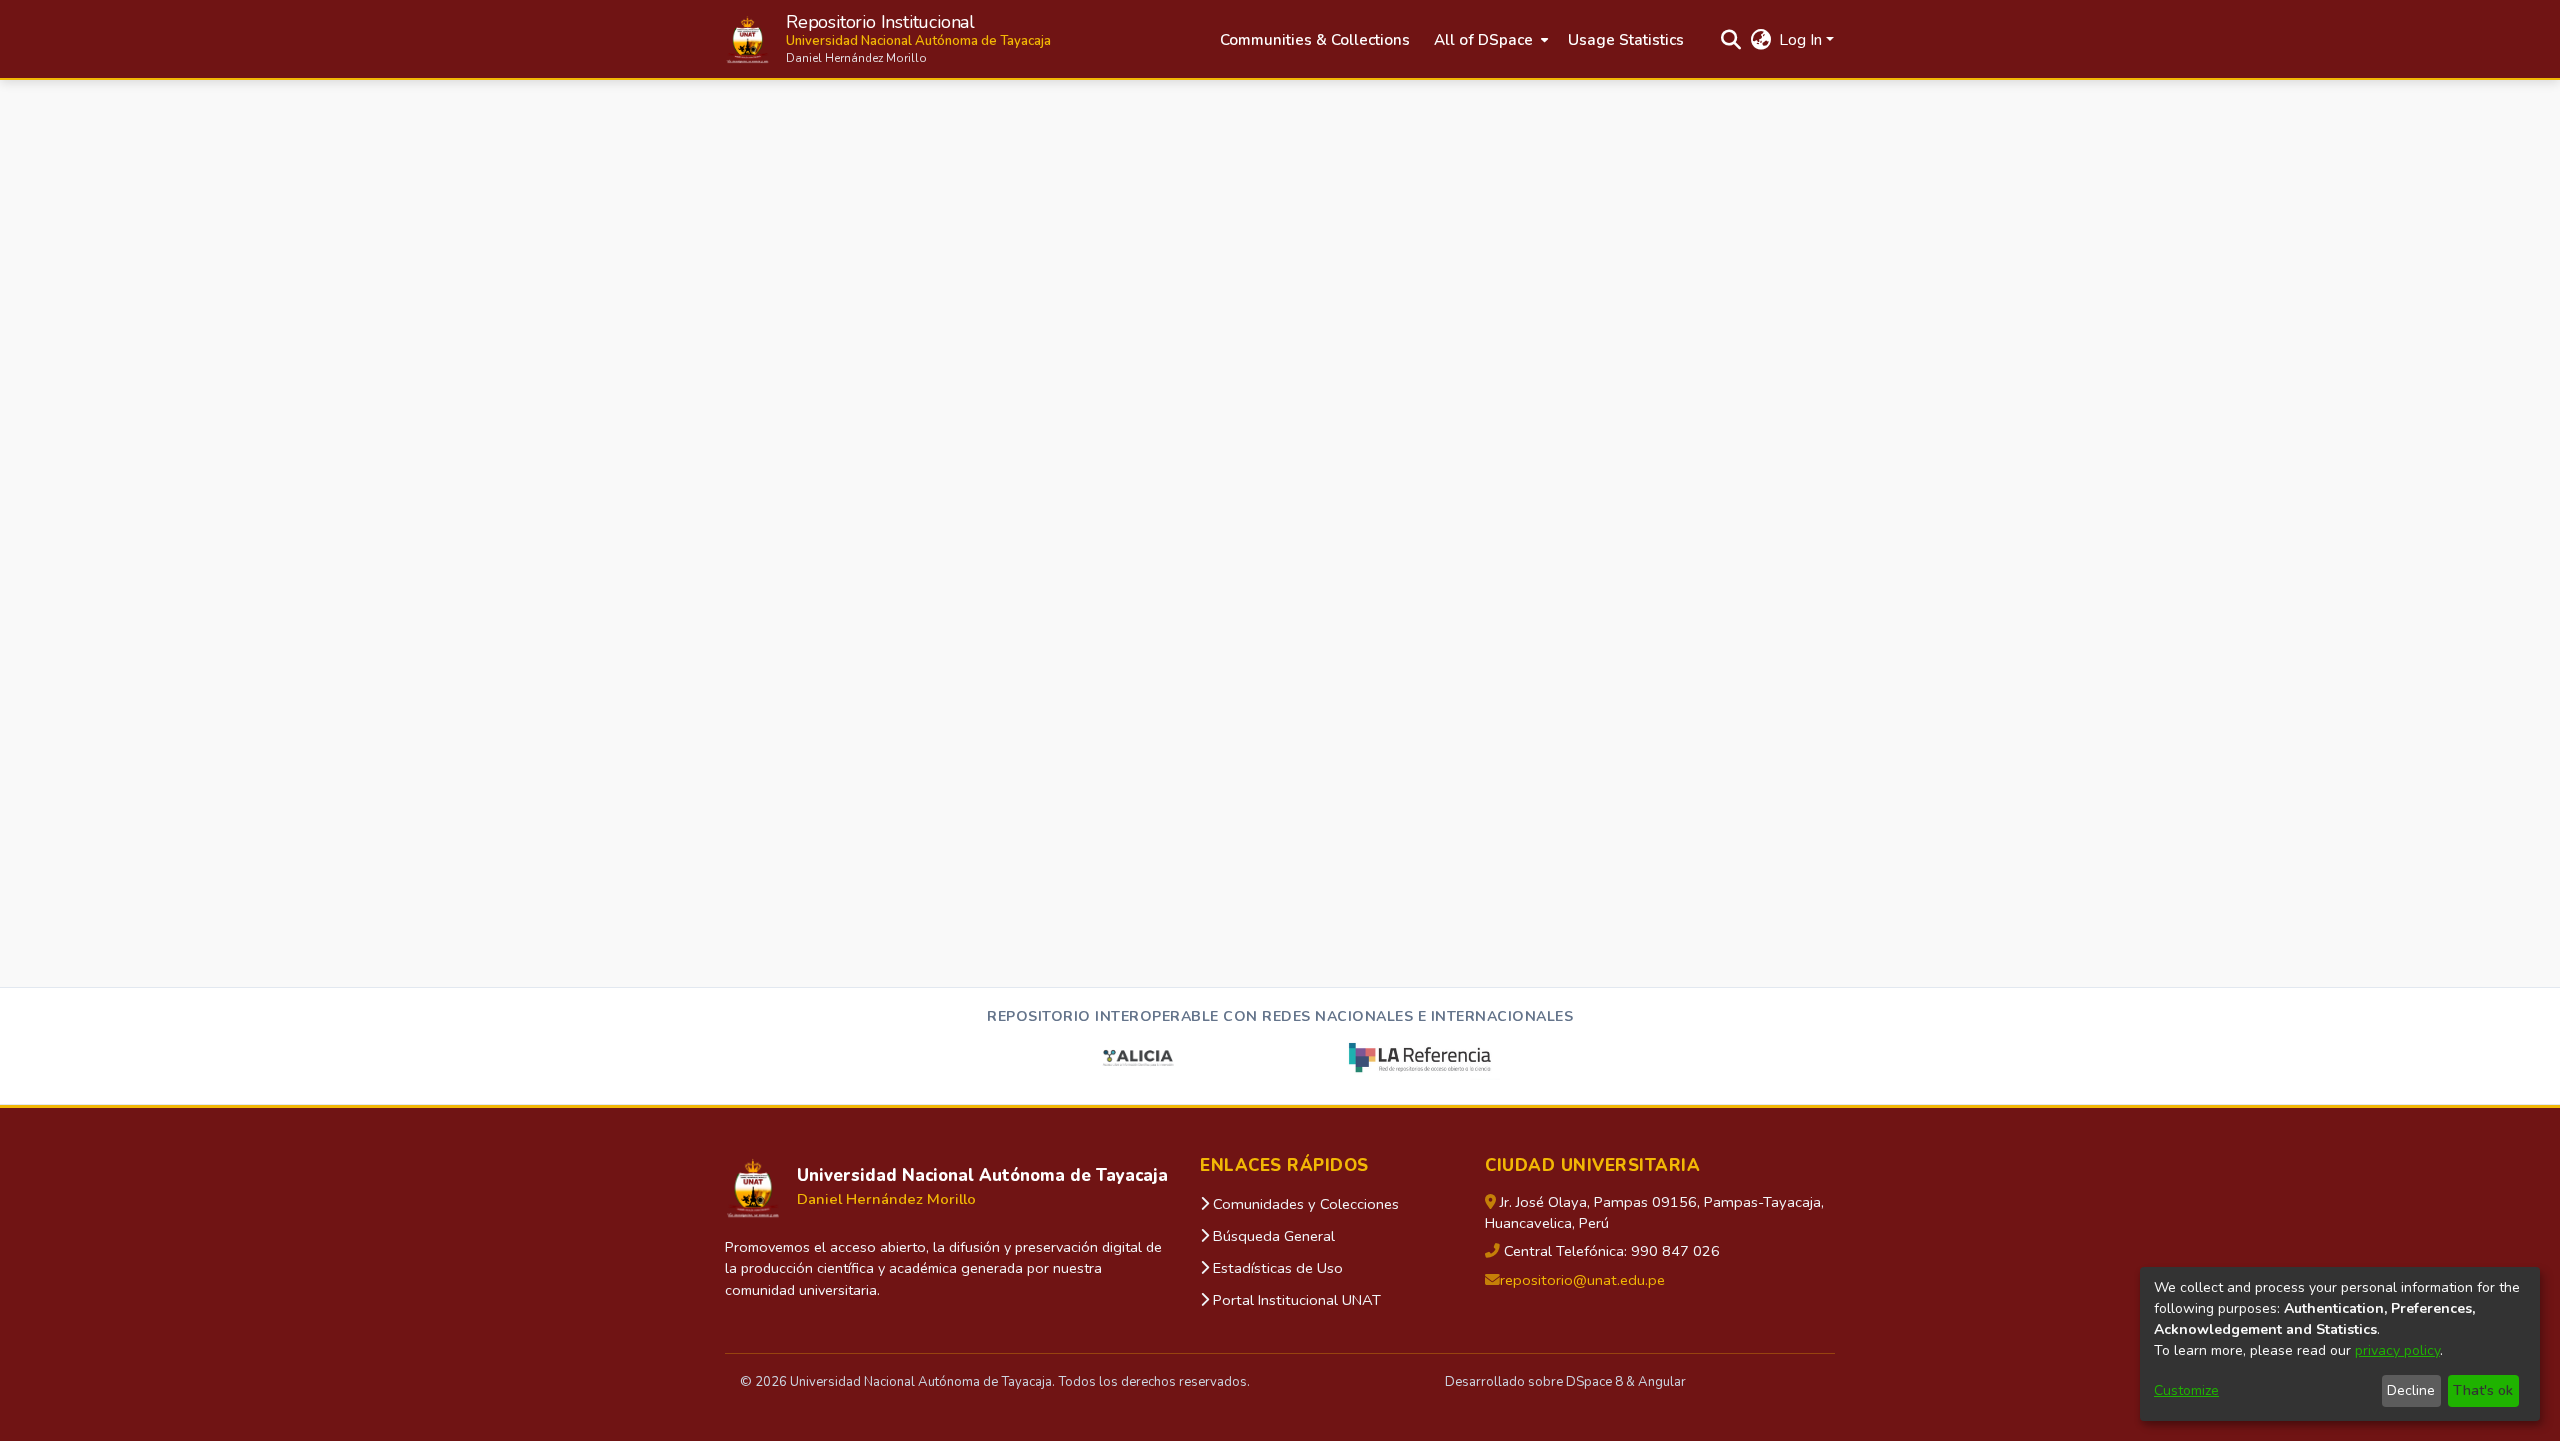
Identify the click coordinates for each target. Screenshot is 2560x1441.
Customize (2186, 1390)
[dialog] (2340, 1344)
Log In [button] (1802, 40)
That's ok (2483, 1390)
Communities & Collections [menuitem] (1315, 40)
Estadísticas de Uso (1276, 1268)
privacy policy (2397, 1350)
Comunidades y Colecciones (1304, 1204)
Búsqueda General (1272, 1236)
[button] (888, 39)
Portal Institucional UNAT (1295, 1300)
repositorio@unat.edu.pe (1582, 1280)
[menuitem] (1489, 40)
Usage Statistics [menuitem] (1626, 40)
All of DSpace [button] (1483, 40)
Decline (2411, 1390)
